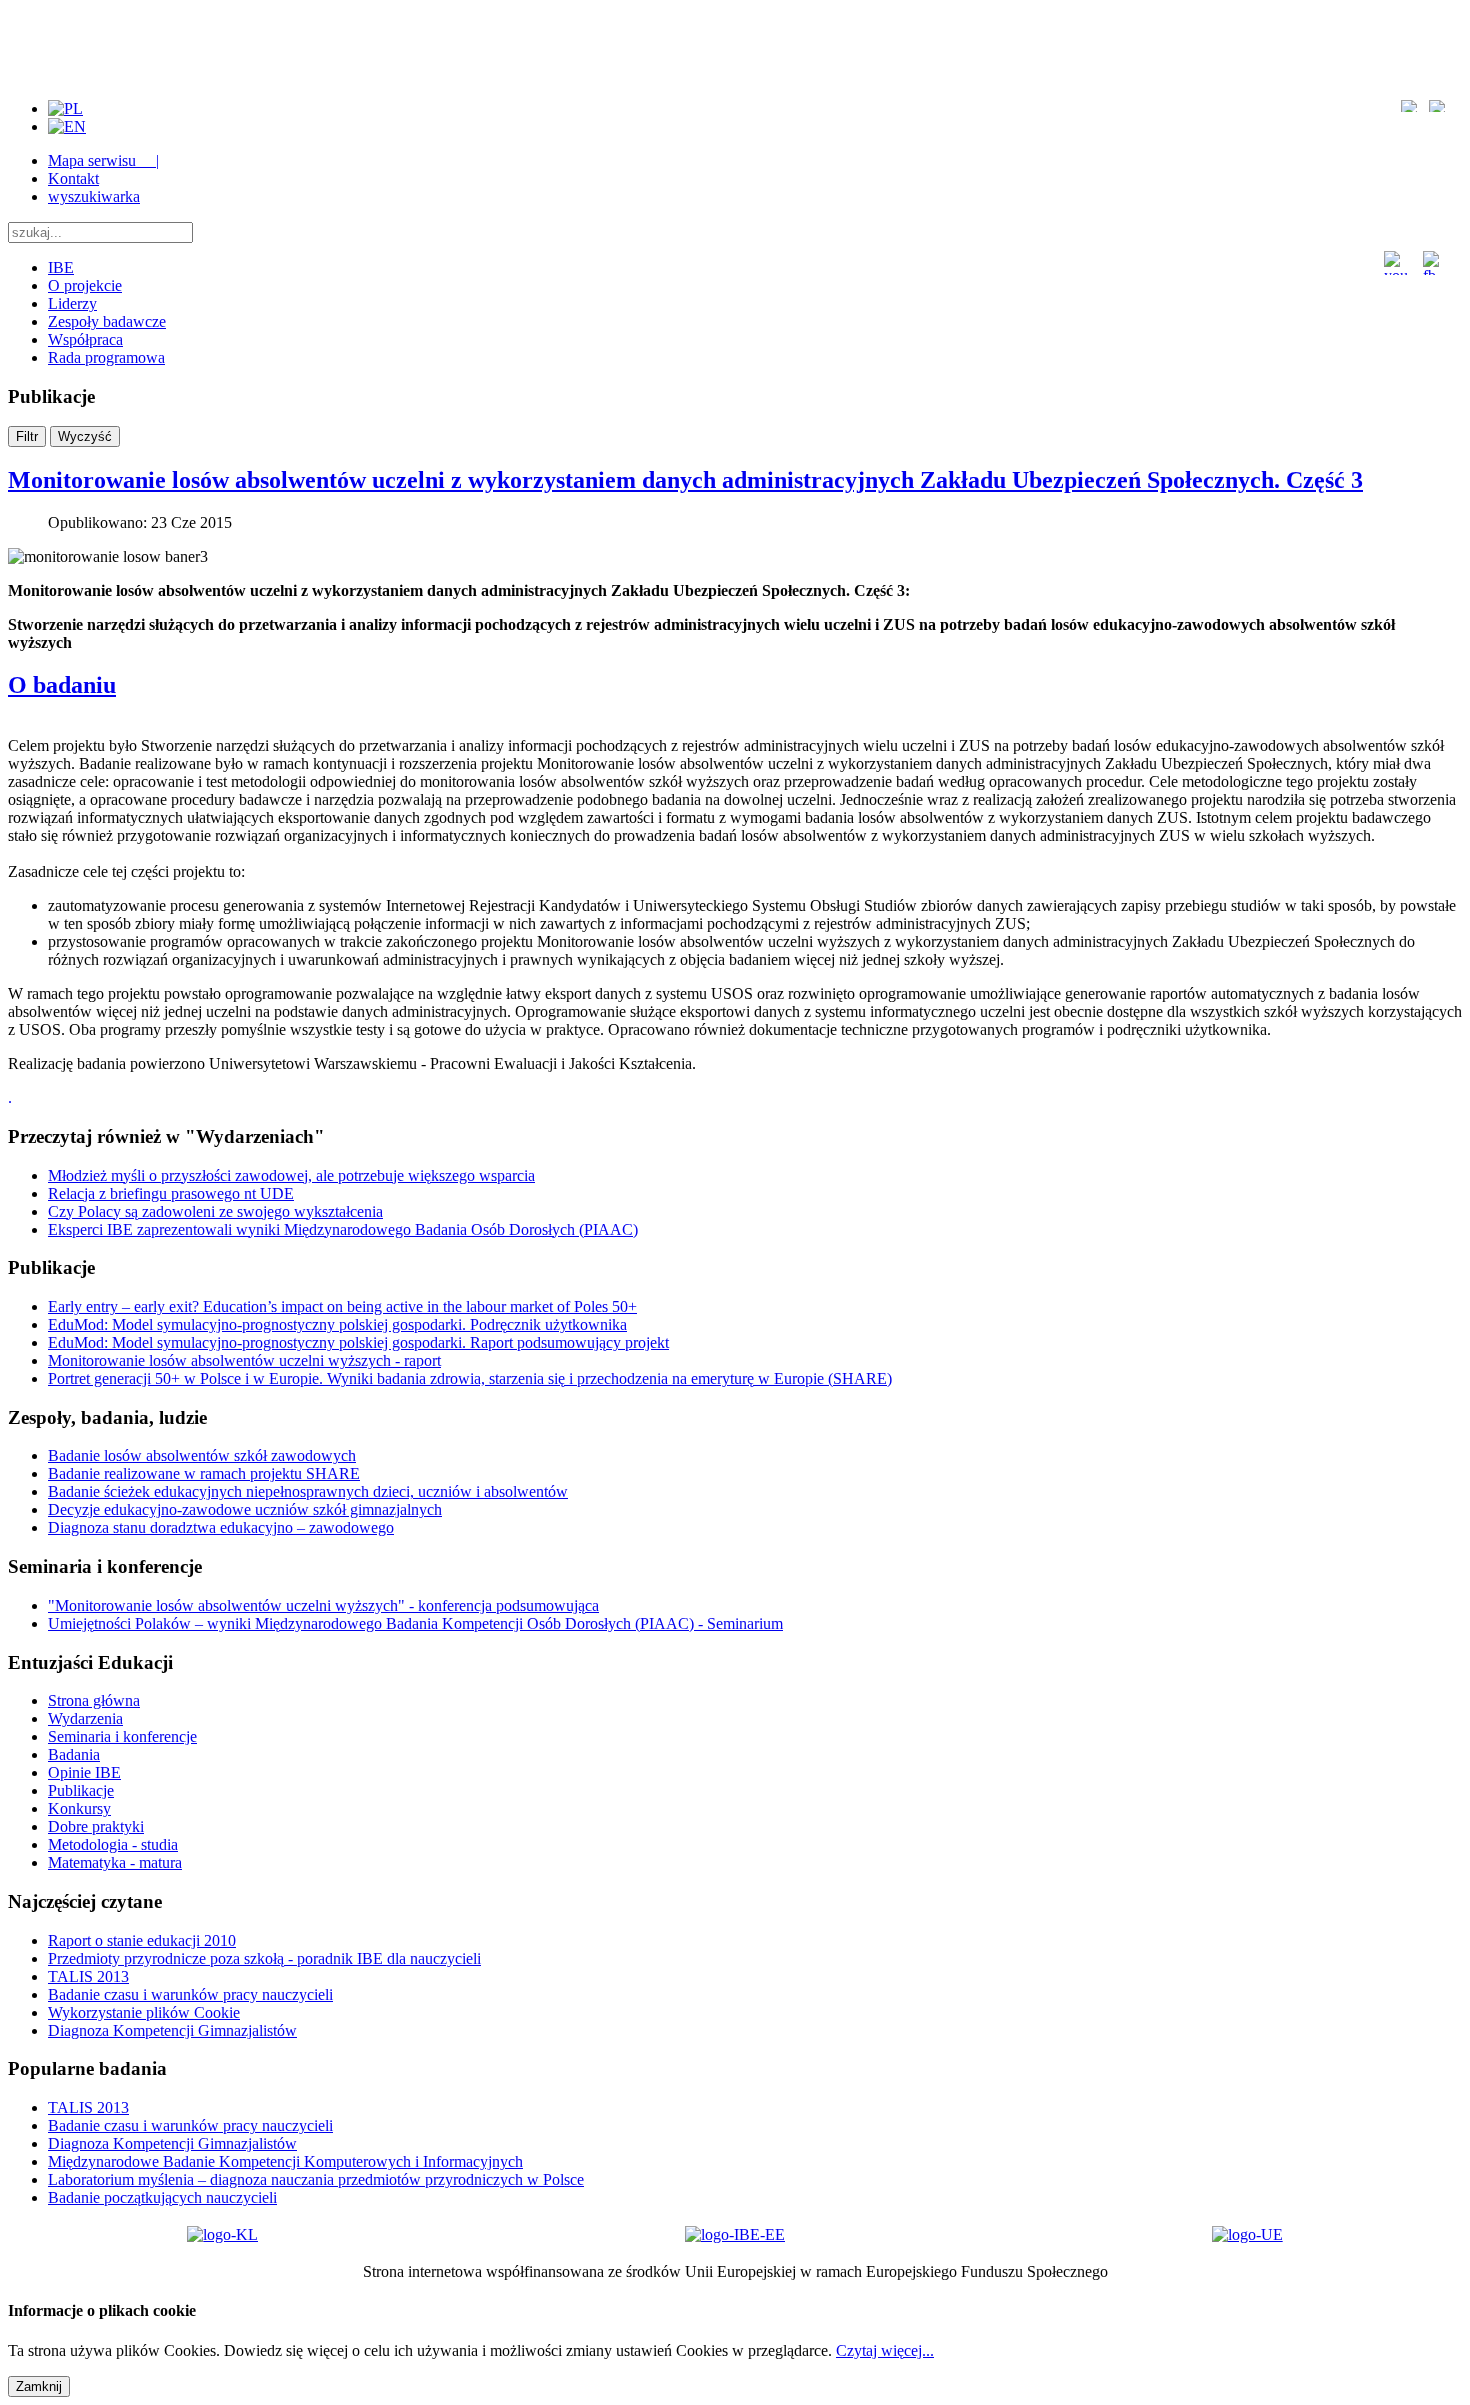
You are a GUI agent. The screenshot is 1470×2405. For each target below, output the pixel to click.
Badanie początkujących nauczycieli (162, 2197)
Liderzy (72, 303)
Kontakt (73, 178)
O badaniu (62, 685)
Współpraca (85, 339)
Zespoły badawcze (107, 321)
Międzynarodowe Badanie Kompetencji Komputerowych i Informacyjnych (285, 2161)
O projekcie (85, 285)
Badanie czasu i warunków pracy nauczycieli (190, 1994)
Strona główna (94, 1700)
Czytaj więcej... (885, 2350)
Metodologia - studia (113, 1844)
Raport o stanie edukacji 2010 (142, 1940)
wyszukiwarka (94, 196)
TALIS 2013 (88, 1976)
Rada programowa (106, 357)
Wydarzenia (85, 1718)
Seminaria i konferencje (122, 1736)
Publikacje (81, 1790)
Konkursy (79, 1808)
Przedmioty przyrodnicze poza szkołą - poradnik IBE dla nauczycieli (264, 1958)
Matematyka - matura (115, 1862)
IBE (61, 267)
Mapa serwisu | (103, 160)
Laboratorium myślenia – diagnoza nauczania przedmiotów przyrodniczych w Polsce (316, 2179)
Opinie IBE (84, 1772)
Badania (74, 1754)
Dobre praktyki (96, 1826)
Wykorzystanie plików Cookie (144, 2012)
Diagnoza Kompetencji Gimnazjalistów (172, 2030)
